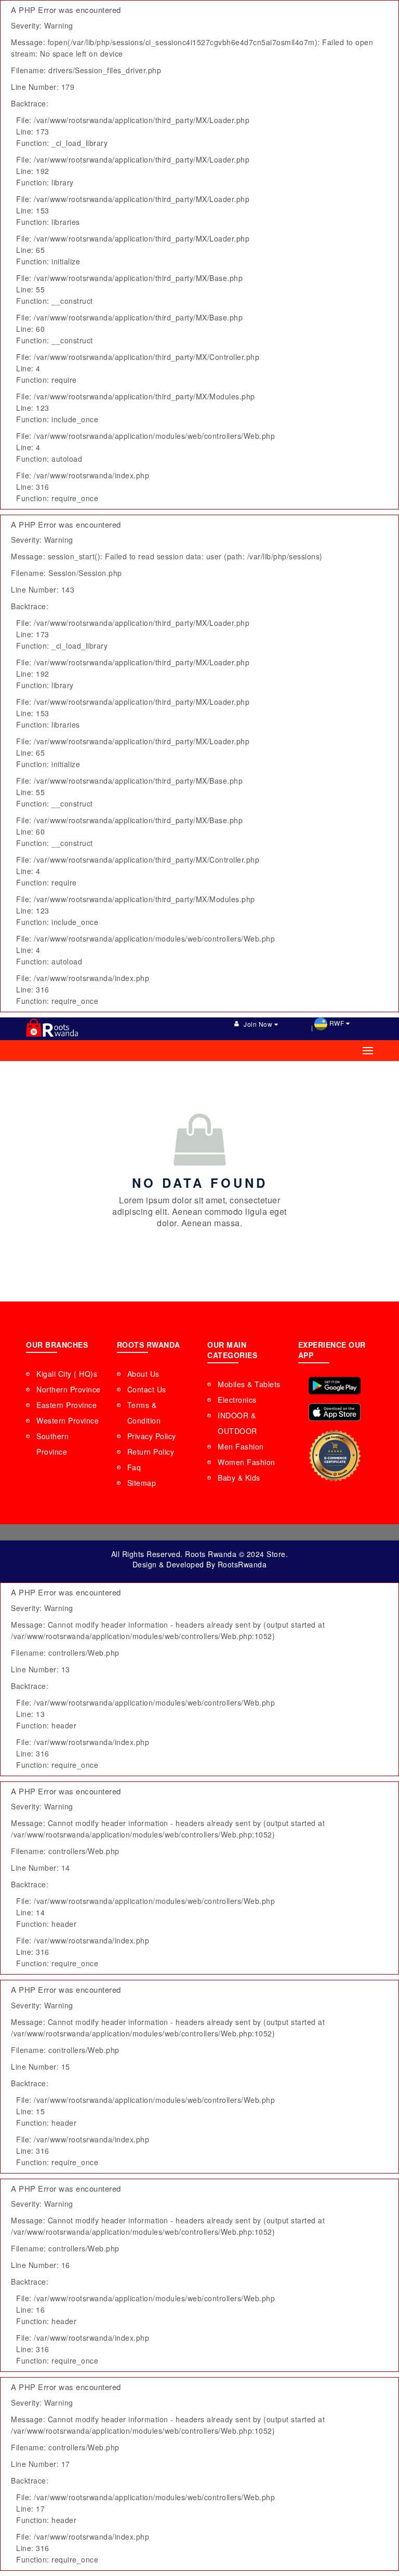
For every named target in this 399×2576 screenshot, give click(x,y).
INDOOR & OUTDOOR (237, 1423)
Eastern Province (66, 1405)
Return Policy (151, 1452)
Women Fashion (247, 1462)
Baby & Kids (239, 1478)
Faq (134, 1467)
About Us (143, 1374)
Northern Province (69, 1389)
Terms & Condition (144, 1413)
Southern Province (52, 1444)
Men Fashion (241, 1446)
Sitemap (142, 1483)
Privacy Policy (152, 1436)
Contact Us (147, 1389)
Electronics (237, 1400)
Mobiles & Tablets (249, 1384)
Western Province (68, 1420)
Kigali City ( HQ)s (67, 1374)
